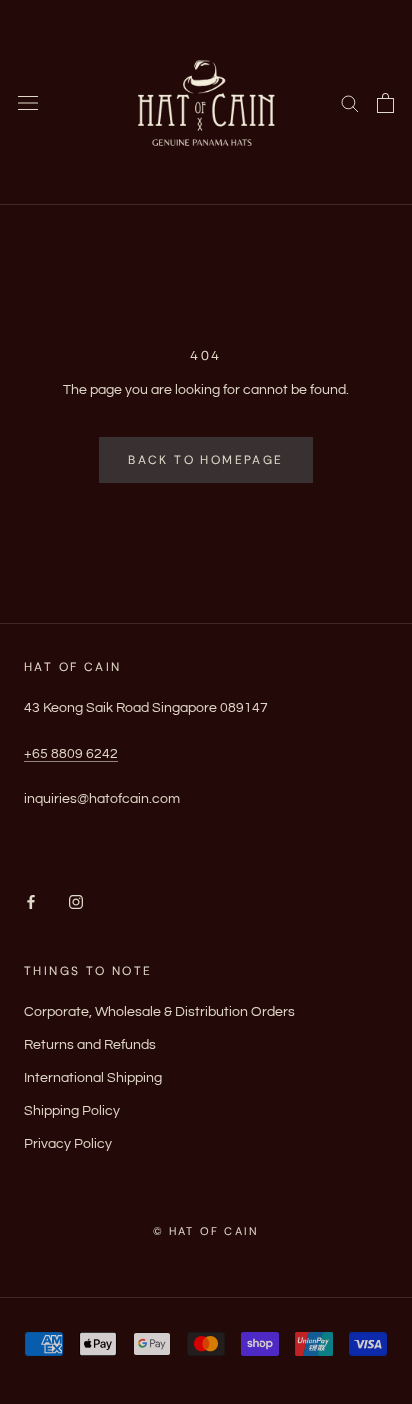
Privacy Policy (68, 1144)
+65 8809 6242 (71, 754)
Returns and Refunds (90, 1045)
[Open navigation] (28, 102)
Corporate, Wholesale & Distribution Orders (159, 1012)
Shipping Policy (72, 1111)
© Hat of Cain (206, 1231)
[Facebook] (31, 902)
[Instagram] (76, 902)
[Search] (350, 102)
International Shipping (93, 1078)
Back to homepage (205, 460)
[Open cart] (385, 103)
